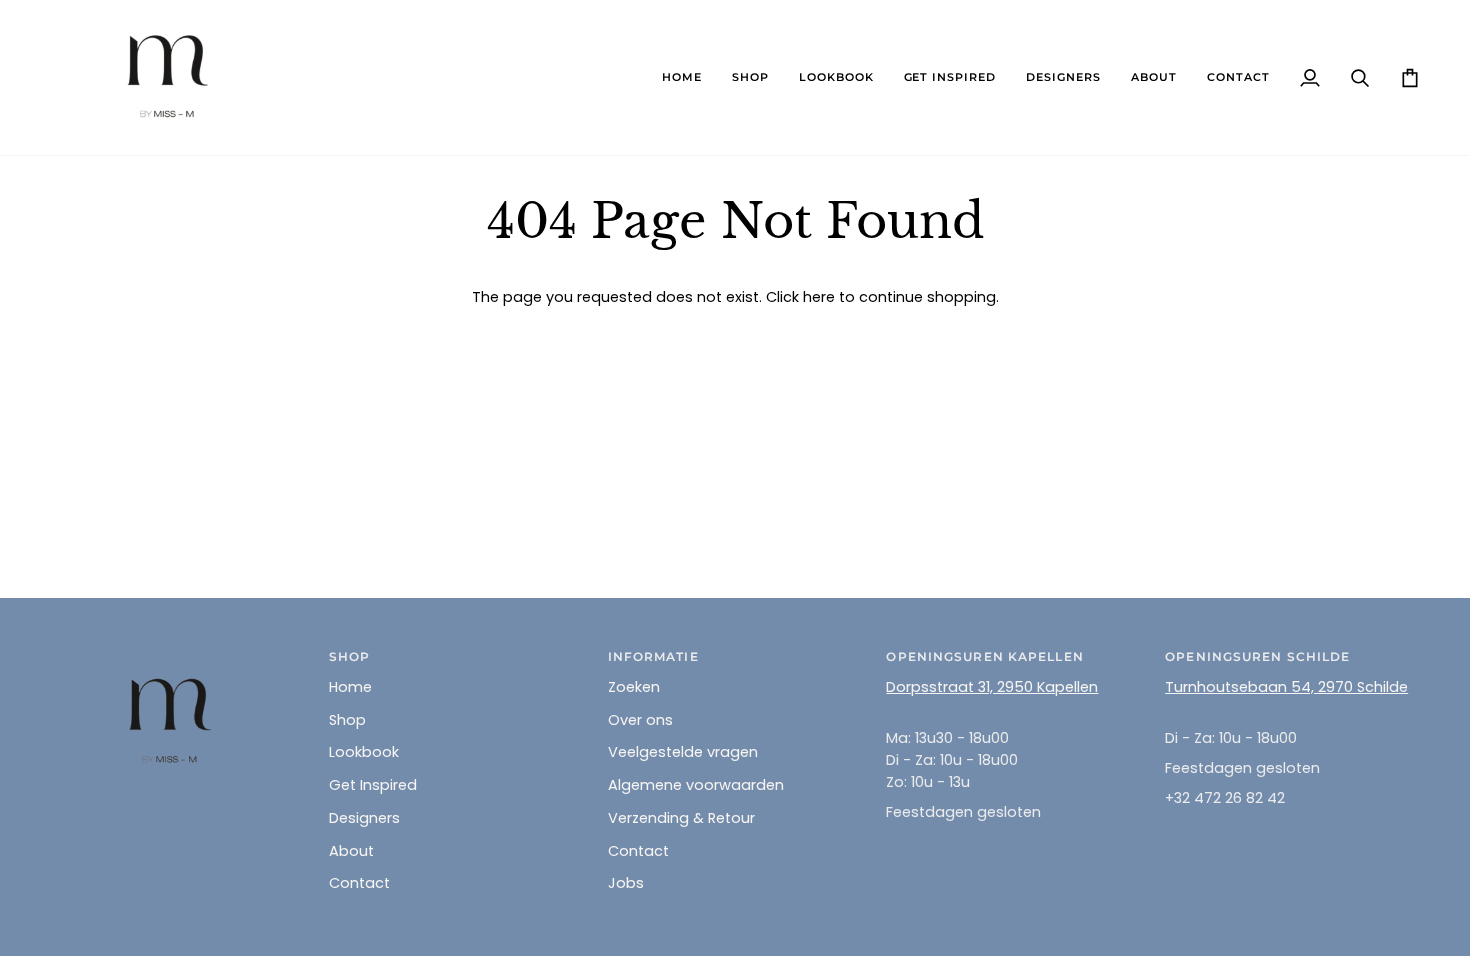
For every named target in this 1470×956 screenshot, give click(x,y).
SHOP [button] (349, 656)
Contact (359, 883)
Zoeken (634, 687)
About (351, 851)
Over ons (640, 720)
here (819, 297)
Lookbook (364, 752)
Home (350, 687)
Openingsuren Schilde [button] (1257, 656)
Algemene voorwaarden (696, 785)
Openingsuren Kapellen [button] (984, 656)
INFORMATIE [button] (653, 656)
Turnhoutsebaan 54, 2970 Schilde (1286, 687)
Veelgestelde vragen (683, 752)
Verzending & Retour (681, 818)
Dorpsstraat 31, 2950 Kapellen (992, 687)
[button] (750, 77)
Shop (347, 720)
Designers (364, 818)
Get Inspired (373, 785)
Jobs (626, 883)
